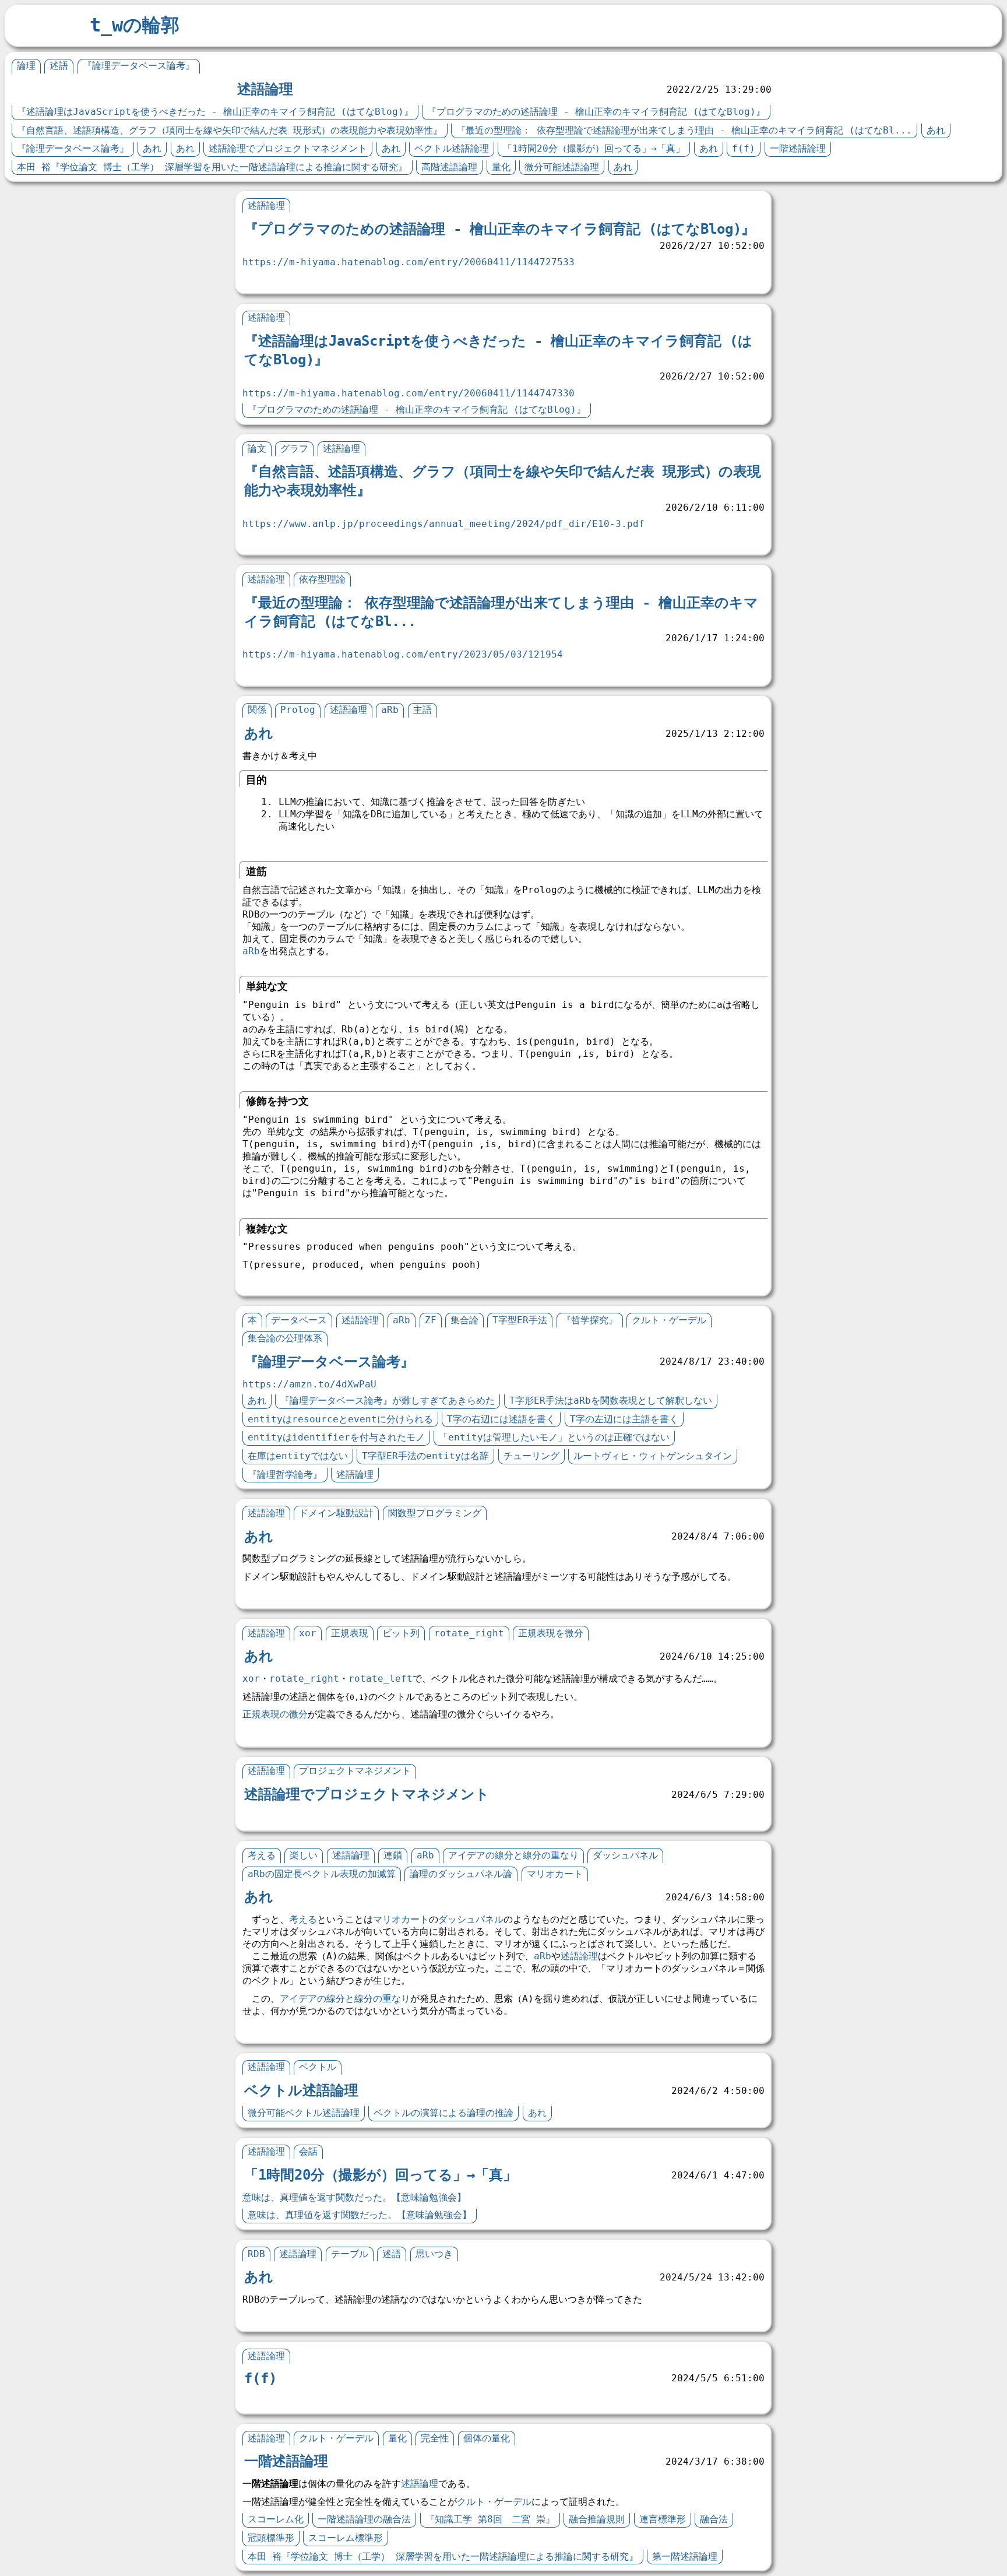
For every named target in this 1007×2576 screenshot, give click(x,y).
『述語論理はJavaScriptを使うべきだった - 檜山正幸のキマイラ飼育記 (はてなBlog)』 (215, 112)
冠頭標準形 (271, 2538)
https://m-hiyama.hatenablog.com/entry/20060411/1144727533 (409, 262)
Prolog (298, 710)
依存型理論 (322, 579)
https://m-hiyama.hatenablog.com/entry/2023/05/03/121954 (403, 654)
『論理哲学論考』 (285, 1475)
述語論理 (265, 89)
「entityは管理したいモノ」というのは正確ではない (554, 1437)
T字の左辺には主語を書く (624, 1419)
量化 (501, 167)
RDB (256, 2254)
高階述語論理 (449, 167)
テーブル (350, 2254)
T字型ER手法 (520, 1320)
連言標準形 (663, 2519)
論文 (257, 449)
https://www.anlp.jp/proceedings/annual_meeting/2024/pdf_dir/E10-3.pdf (443, 524)
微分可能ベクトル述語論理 (304, 2113)
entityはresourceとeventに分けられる (340, 1419)
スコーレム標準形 (346, 2538)
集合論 (464, 1320)
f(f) (744, 148)
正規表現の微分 (275, 1714)
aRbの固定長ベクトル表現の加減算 (322, 1874)
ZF (431, 1320)
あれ (936, 130)
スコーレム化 (276, 2519)
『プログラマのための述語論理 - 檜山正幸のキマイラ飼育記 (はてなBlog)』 (596, 112)
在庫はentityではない (298, 1456)
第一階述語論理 (685, 2556)
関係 (257, 710)
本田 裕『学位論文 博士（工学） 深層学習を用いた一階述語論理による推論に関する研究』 (212, 167)
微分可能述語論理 (562, 167)
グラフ (294, 449)
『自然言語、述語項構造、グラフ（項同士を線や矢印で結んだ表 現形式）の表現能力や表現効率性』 (230, 130)
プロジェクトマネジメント (355, 1771)
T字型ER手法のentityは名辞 (425, 1456)
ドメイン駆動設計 (336, 1513)
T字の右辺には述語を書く (501, 1419)
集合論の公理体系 (285, 1338)
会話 (308, 2151)
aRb (390, 710)
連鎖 (393, 1855)
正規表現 (350, 1633)
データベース (299, 1320)
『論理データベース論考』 (139, 66)
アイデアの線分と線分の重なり (513, 1855)
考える (262, 1855)
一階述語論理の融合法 (364, 2519)
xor (308, 1633)
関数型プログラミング (435, 1513)
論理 (26, 66)
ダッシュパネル (625, 1855)
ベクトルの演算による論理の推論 (443, 2113)
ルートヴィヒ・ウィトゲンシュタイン (653, 1456)
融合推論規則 (597, 2519)
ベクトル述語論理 (452, 148)
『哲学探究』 (590, 1320)
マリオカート (555, 1874)
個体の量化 (487, 2438)
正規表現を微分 (551, 1633)
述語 (59, 66)
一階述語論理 (798, 148)
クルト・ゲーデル (669, 1320)
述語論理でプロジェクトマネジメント (288, 148)
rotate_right (469, 1633)
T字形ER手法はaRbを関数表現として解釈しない (611, 1401)
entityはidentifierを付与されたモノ (336, 1437)
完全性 (435, 2438)
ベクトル (318, 2067)
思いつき (434, 2254)
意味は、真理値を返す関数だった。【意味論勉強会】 (354, 2197)
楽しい (304, 1855)
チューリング (531, 1456)
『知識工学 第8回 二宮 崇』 (490, 2519)
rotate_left (381, 1679)
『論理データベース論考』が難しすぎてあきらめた (388, 1401)
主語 (422, 710)
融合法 (714, 2519)
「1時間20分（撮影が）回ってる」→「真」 (594, 148)
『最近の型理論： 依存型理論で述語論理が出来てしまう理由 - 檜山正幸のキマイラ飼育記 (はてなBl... (684, 130)
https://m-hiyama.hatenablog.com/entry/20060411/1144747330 (409, 393)
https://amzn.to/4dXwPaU (309, 1384)
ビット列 (401, 1633)
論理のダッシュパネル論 (461, 1874)
